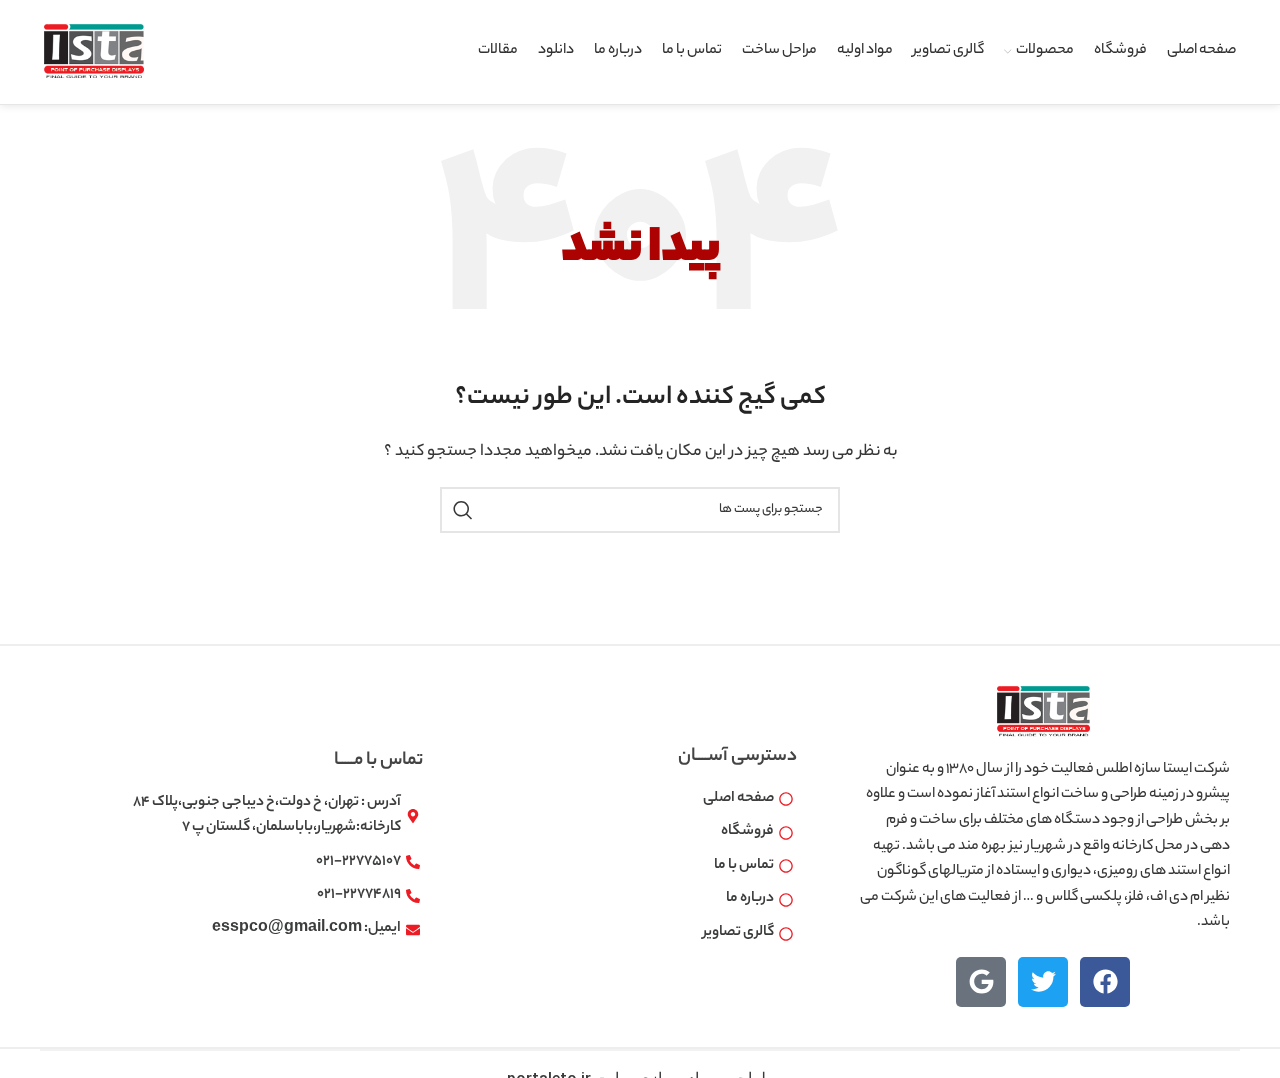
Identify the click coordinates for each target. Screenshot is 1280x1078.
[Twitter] (1043, 982)
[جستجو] (463, 510)
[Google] (981, 982)
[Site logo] (94, 52)
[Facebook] (1105, 982)
